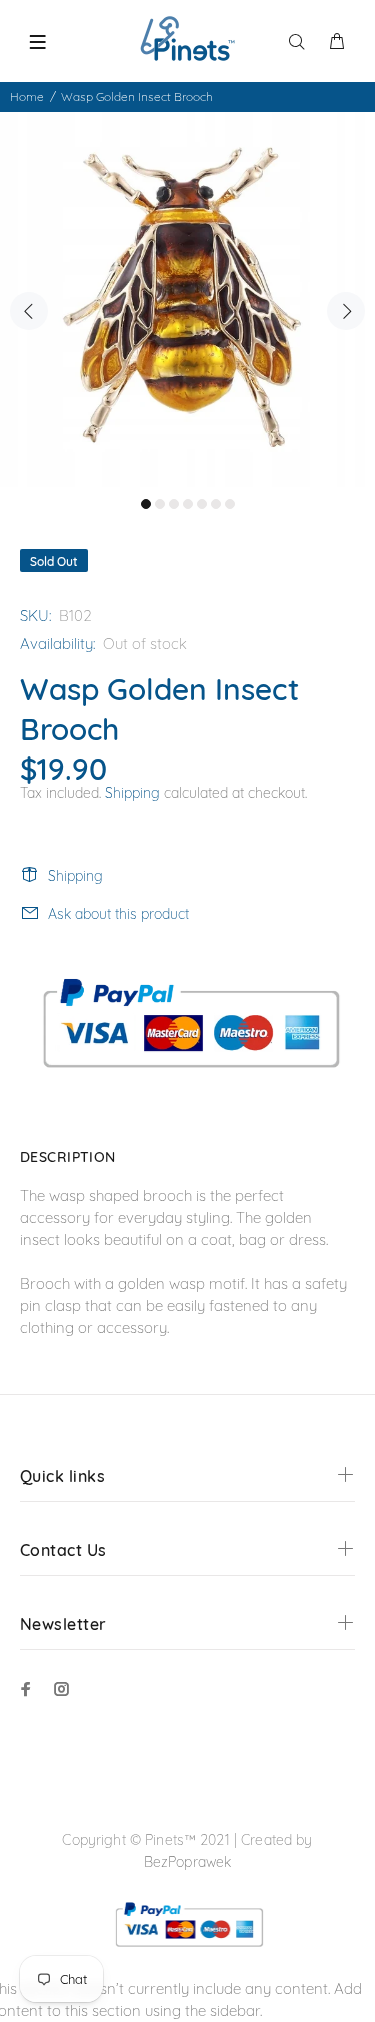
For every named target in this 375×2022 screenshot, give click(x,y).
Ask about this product (118, 914)
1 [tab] (146, 504)
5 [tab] (202, 504)
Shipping (132, 793)
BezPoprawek (188, 1862)
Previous (29, 311)
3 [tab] (174, 504)
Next (346, 311)
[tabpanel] (187, 299)
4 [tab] (188, 504)
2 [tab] (160, 504)
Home (27, 96)
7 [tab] (230, 504)
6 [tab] (216, 504)
